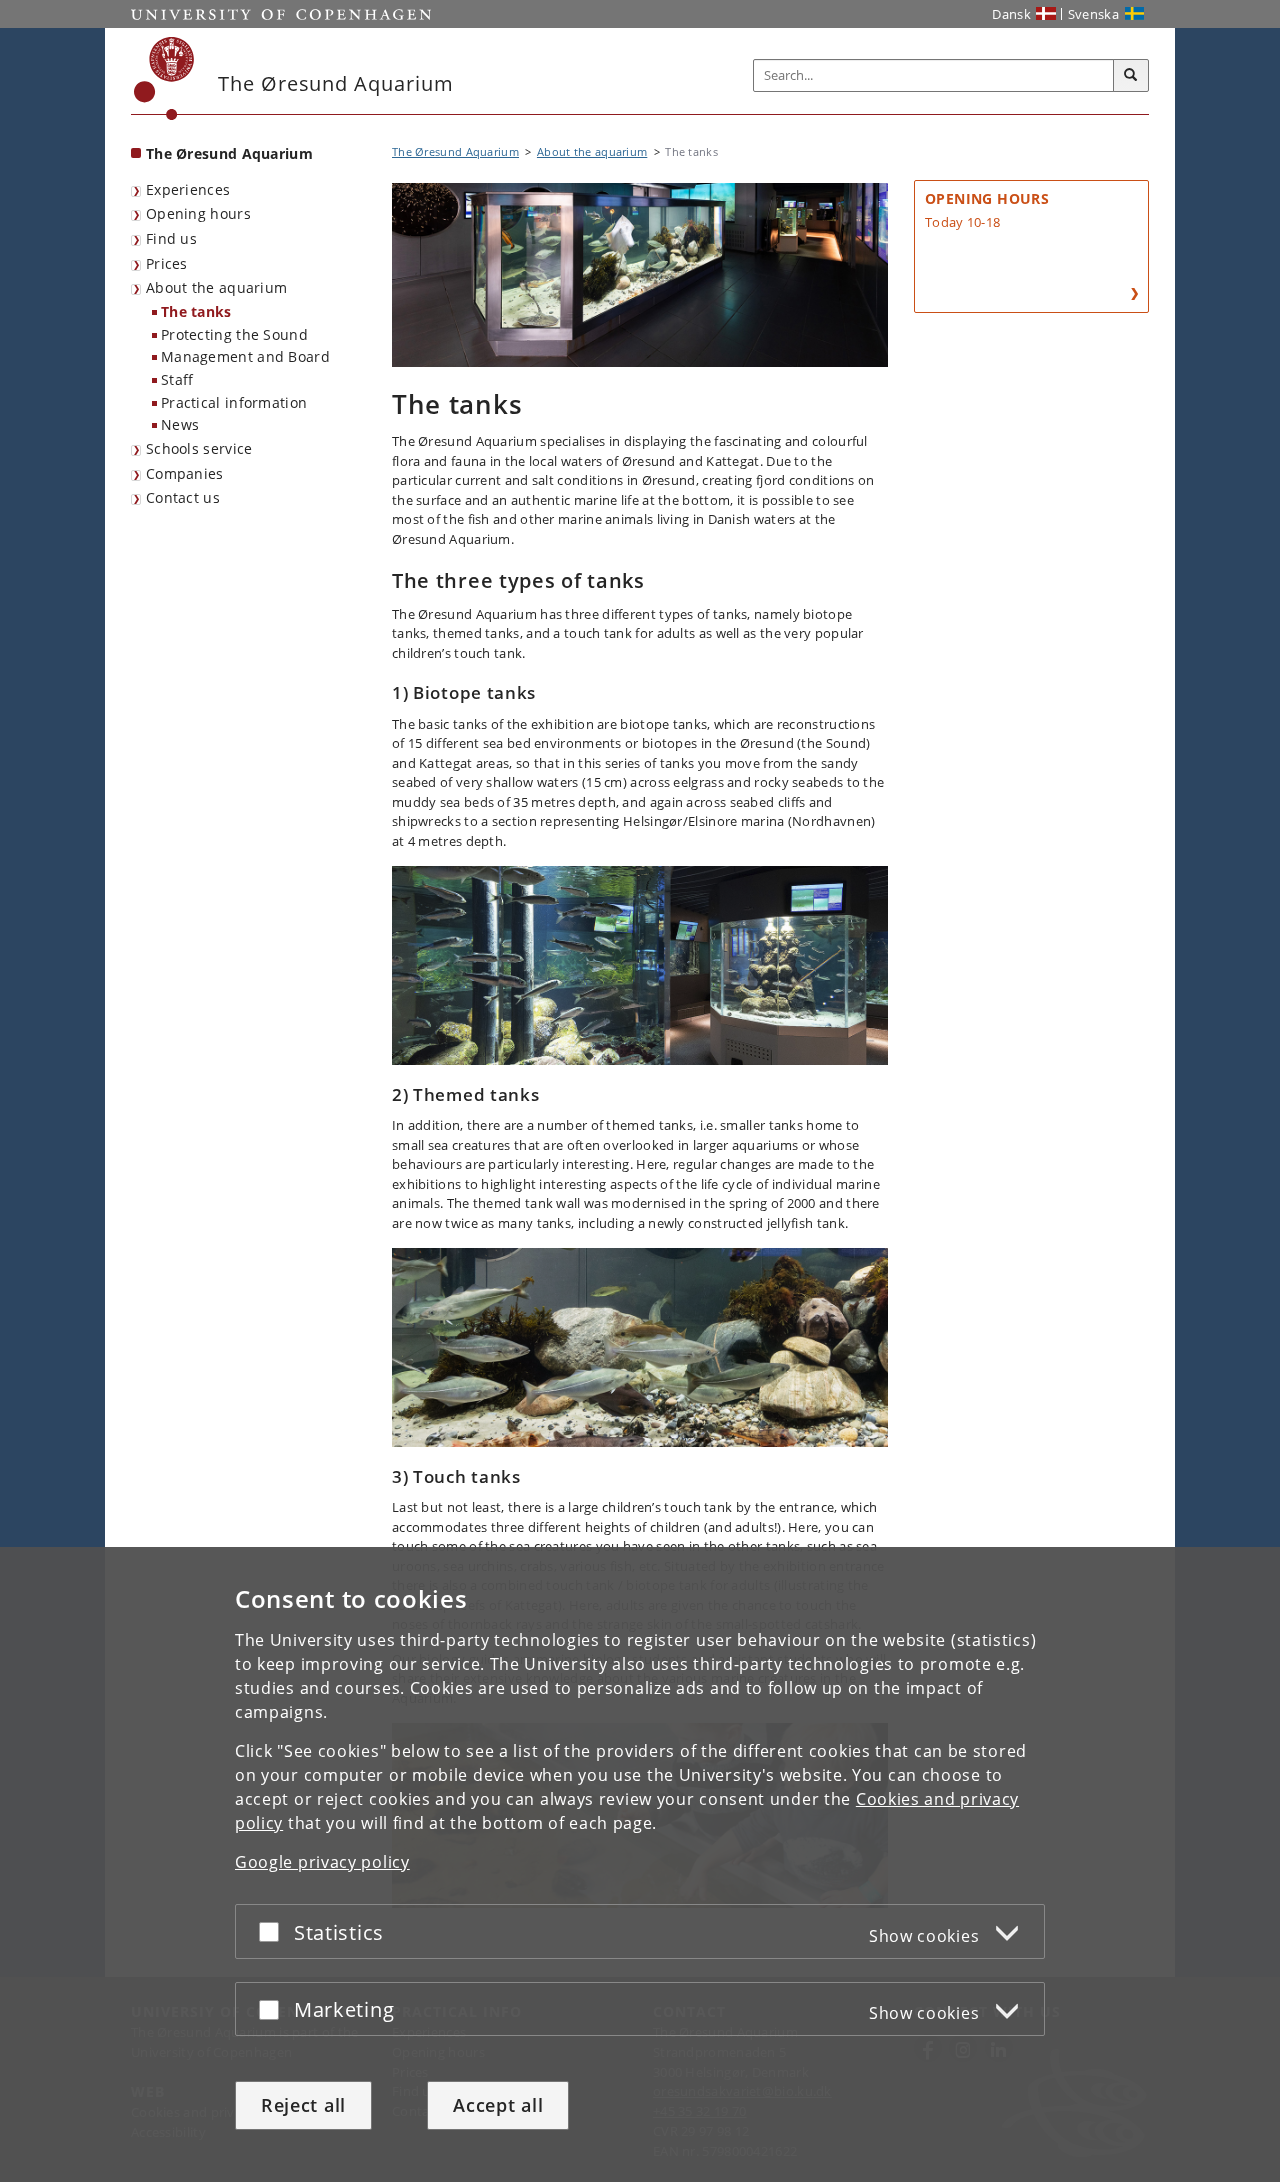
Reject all (303, 2105)
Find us (171, 238)
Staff (177, 379)
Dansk (1011, 14)
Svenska (1093, 14)
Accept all (498, 2105)
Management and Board (245, 356)
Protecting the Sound (234, 334)
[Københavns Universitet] (164, 78)
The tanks (196, 311)
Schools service (199, 448)
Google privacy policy (322, 1862)
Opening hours (198, 213)
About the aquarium (216, 287)
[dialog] (640, 1864)
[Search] (1131, 76)
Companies (185, 473)
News (180, 424)
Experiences (188, 189)
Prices (167, 263)
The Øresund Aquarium (229, 153)
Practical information (234, 402)
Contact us (183, 497)
